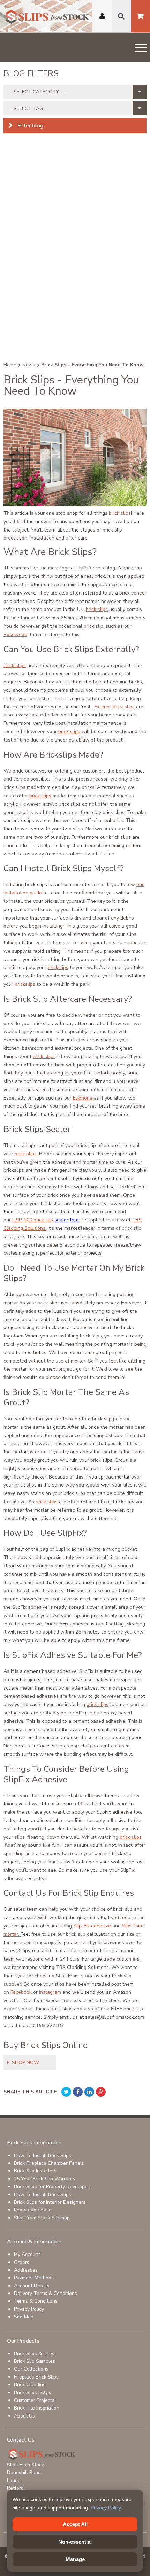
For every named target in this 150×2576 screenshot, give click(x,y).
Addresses (26, 2270)
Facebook (21, 1992)
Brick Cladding (30, 2385)
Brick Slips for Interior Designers (50, 2202)
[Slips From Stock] (47, 18)
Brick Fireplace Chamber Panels (49, 2163)
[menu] (141, 49)
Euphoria (83, 1098)
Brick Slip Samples (35, 2361)
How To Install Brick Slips (43, 2155)
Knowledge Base (33, 2210)
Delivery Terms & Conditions (46, 2293)
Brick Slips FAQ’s (33, 2393)
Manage (75, 2559)
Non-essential (75, 2542)
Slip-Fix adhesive (92, 1926)
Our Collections (31, 2369)
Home (10, 365)
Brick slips (15, 665)
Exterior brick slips (114, 707)
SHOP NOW (25, 2062)
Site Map (24, 2317)
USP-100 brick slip (33, 1220)
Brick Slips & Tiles (34, 2354)
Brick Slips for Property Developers (53, 2186)
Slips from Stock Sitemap (42, 2218)
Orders (22, 2262)
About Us (24, 2416)
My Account (27, 2254)
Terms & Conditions (36, 2301)
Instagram (50, 1992)
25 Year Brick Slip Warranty (45, 2179)
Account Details (32, 2286)
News (29, 365)
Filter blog (30, 126)
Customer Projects (34, 2400)
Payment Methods (34, 2278)
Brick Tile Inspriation (37, 2408)
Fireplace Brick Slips (36, 2377)
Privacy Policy (29, 2309)
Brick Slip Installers (35, 2171)
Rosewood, (16, 634)
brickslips (58, 967)
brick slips (120, 513)
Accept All (75, 2524)
